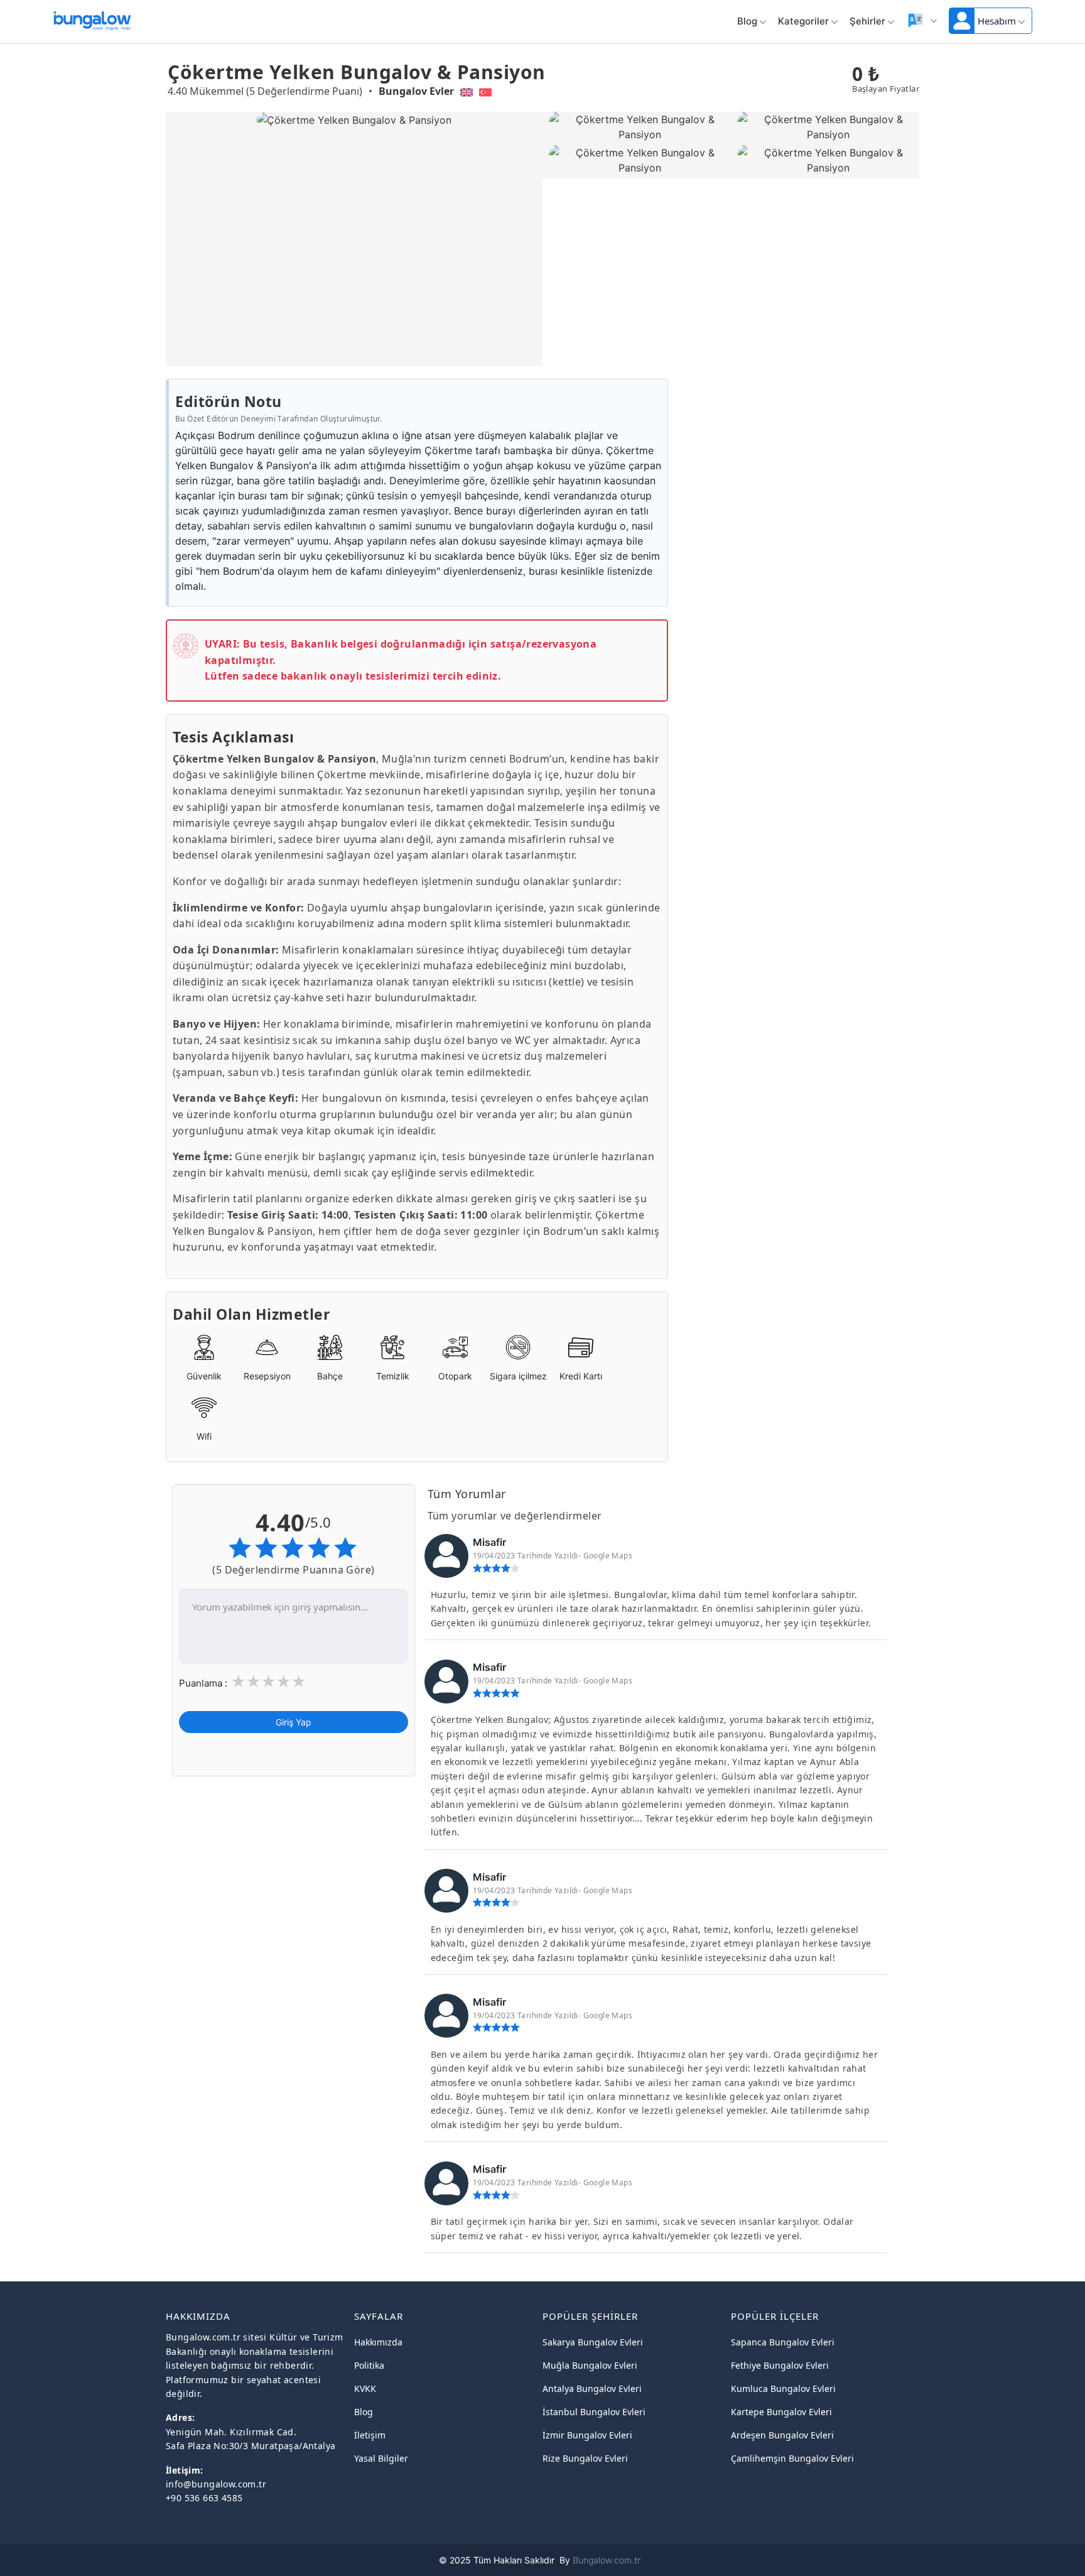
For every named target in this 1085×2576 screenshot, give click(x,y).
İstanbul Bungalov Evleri (594, 2412)
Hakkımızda (378, 2342)
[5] (298, 1682)
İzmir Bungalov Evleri (587, 2435)
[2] (253, 1682)
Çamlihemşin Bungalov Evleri (792, 2458)
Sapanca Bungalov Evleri (783, 2342)
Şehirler (867, 21)
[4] (283, 1682)
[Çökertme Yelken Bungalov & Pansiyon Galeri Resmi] (637, 128)
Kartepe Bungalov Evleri (781, 2412)
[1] (238, 1682)
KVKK (365, 2389)
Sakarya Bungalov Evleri (593, 2342)
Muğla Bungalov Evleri (590, 2365)
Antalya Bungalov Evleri (592, 2389)
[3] (268, 1682)
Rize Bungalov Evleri (585, 2458)
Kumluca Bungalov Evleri (783, 2389)
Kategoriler (803, 21)
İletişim (370, 2435)
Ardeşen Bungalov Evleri (782, 2435)
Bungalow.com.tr (607, 2560)
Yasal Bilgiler (381, 2458)
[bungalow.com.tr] (92, 18)
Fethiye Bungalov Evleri (780, 2365)
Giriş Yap (294, 1721)
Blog (747, 21)
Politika (369, 2365)
